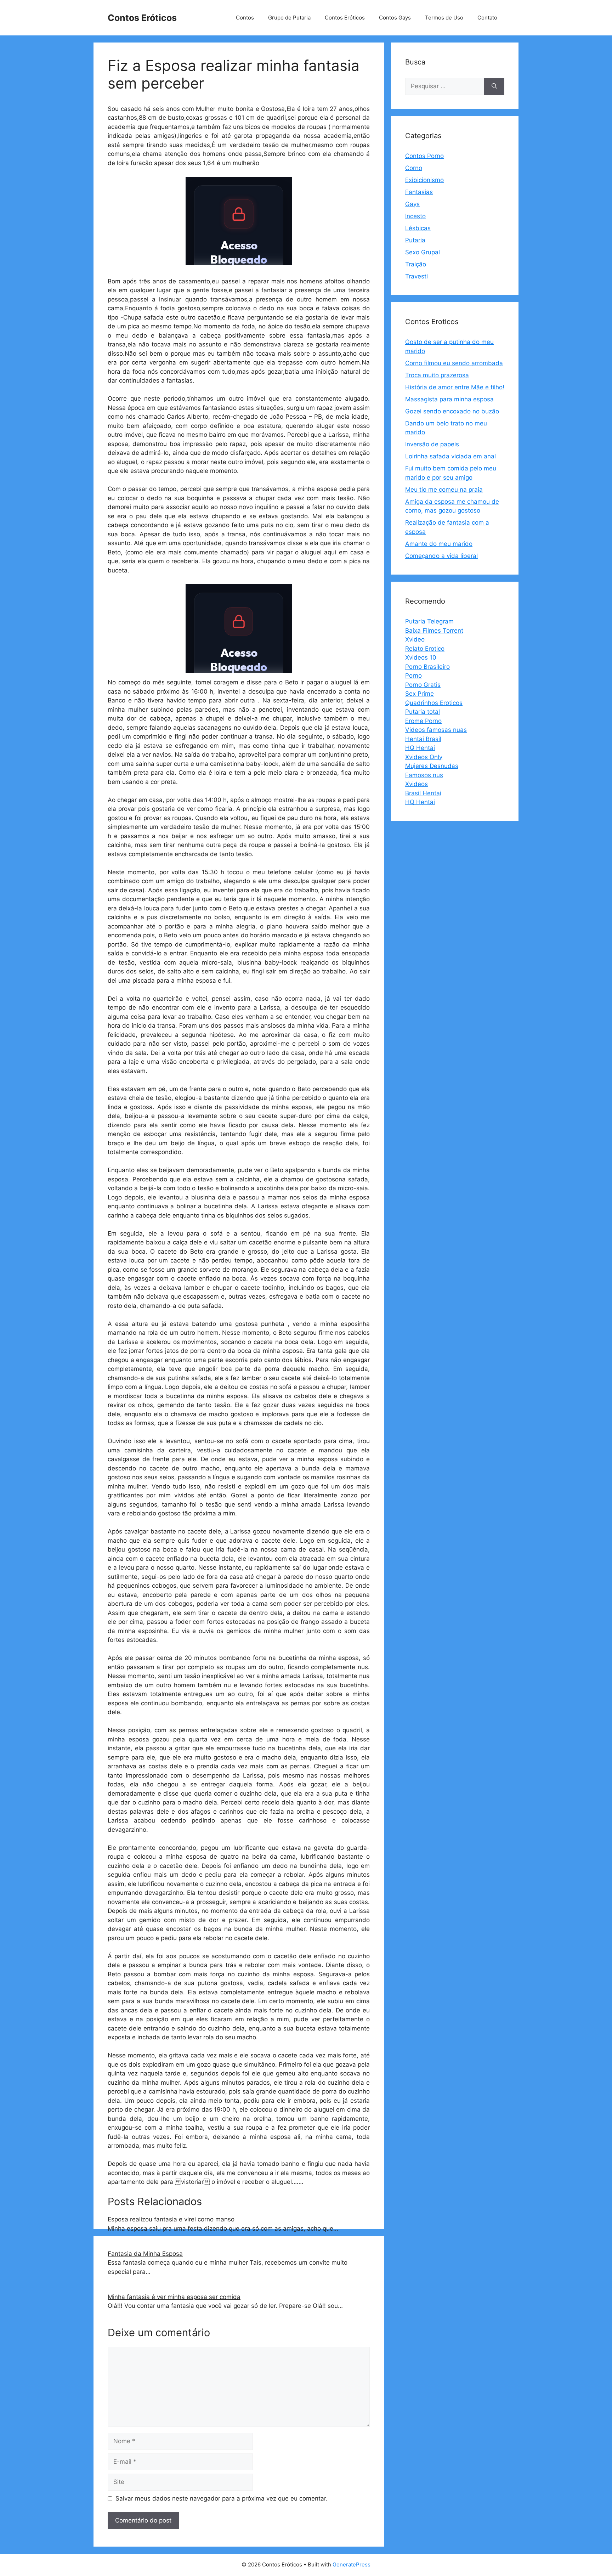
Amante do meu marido (439, 544)
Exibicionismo (424, 180)
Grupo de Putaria (289, 18)
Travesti (416, 276)
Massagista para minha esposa (449, 399)
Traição (416, 264)
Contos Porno (424, 156)
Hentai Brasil (423, 739)
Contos (245, 18)
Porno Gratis (423, 685)
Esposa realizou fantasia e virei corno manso (171, 2219)
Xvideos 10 (421, 657)
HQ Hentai (420, 748)
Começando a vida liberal (441, 556)
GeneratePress (352, 2564)
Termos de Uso (444, 18)
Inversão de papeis (432, 444)
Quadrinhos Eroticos (434, 703)
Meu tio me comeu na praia (444, 490)
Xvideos (416, 784)
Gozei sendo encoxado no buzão (452, 411)
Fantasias (419, 192)
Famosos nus (424, 775)
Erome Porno (423, 721)
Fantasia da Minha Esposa (145, 2254)
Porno (413, 676)
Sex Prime (420, 694)
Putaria (415, 240)
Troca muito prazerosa (437, 375)
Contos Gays (395, 18)
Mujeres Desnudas (432, 766)
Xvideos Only (424, 757)
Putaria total (423, 712)
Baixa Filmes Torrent (434, 631)
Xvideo (415, 639)
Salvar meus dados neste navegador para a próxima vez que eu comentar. (222, 2498)
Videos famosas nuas (436, 730)
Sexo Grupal (423, 252)
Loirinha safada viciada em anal (450, 456)
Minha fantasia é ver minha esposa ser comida (174, 2297)
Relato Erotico (425, 649)
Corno (414, 168)
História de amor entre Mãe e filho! (455, 387)
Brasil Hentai (423, 793)
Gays (412, 204)
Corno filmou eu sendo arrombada (454, 363)
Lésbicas (418, 228)
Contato (487, 18)
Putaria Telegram (429, 621)
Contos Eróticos (142, 18)
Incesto (415, 216)
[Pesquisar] (494, 86)
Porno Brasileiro (427, 667)
